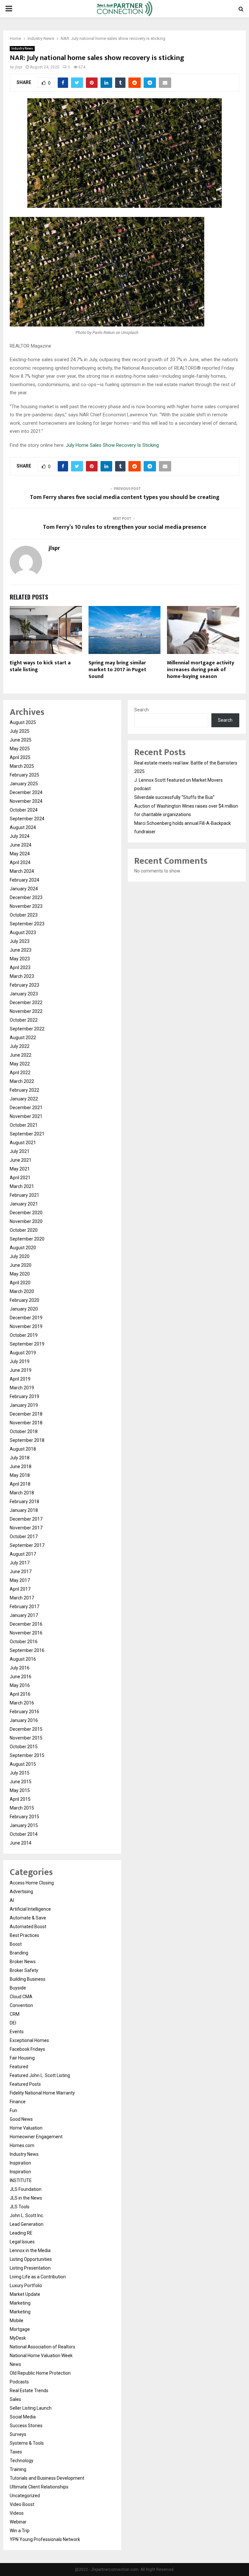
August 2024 (23, 827)
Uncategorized (25, 2496)
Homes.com (22, 2145)
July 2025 (20, 731)
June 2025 (21, 740)
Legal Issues (22, 2242)
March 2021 (22, 1186)
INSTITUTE (21, 2180)
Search (142, 710)
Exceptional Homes (29, 2040)
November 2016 (26, 1633)
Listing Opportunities (31, 2259)
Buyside (18, 1988)
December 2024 (26, 792)
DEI (13, 2023)
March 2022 (22, 1081)
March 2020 (22, 1291)
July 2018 (20, 1458)
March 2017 (22, 1598)
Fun (13, 2110)
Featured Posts (25, 2084)
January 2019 (24, 1405)
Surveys (18, 2434)
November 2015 (26, 1738)
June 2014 (21, 1843)
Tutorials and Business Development (47, 2478)
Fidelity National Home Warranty (42, 2093)
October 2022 (24, 1020)
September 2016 (27, 1650)
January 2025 (24, 784)
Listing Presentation (30, 2268)
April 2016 (20, 1694)
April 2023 (20, 967)
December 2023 (26, 897)
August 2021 (23, 1143)
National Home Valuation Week (41, 2356)
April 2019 (20, 1379)
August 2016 (23, 1659)
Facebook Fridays (27, 2049)
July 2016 (20, 1668)
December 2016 (26, 1624)
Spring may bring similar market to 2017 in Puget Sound (117, 670)
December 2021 (26, 1108)
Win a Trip (20, 2531)
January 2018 (24, 1510)
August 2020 (23, 1248)
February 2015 (24, 1817)
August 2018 (23, 1449)
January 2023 (24, 994)
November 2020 (26, 1221)
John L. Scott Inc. (27, 2215)
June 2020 (21, 1265)
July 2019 (20, 1361)
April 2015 (20, 1799)
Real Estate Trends (29, 2391)
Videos (17, 2513)
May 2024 (20, 854)
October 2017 (24, 1537)
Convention (21, 2005)
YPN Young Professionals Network (45, 2539)
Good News (21, 2119)
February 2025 (24, 775)
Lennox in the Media (30, 2250)
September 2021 (27, 1134)
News (15, 2364)
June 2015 (21, 1782)
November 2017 (26, 1528)
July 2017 (20, 1563)
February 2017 (24, 1607)
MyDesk (18, 2338)
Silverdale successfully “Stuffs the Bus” (174, 797)
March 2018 (22, 1493)
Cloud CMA (21, 1997)
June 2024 (21, 845)
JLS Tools (20, 2207)
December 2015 (26, 1729)
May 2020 (20, 1274)
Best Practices (24, 1935)
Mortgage (20, 2329)
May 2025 (20, 749)
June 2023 (21, 950)
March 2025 (22, 766)
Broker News (23, 1962)
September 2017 (27, 1545)
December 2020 (26, 1213)
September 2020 (27, 1239)
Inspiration (20, 2163)
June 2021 (21, 1160)
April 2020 (20, 1283)
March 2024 (22, 871)
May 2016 (20, 1685)
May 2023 (20, 959)
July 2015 (20, 1773)
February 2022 (24, 1090)
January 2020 (24, 1309)
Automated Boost (28, 1927)
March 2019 (22, 1388)
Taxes (16, 2452)
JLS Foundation (26, 2189)
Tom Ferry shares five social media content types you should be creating (125, 497)
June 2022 (21, 1055)
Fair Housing (22, 2058)
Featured (19, 2067)
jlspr (19, 67)
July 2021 (20, 1151)
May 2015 (20, 1790)
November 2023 (26, 906)
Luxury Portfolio (26, 2285)
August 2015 (23, 1764)
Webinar (18, 2522)
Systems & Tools (27, 2443)
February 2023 (24, 985)
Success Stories (26, 2426)
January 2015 (24, 1825)
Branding (19, 1953)
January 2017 (24, 1615)
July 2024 (20, 836)
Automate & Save (28, 1918)
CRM (15, 2014)
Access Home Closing (32, 1883)
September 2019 (27, 1344)
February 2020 (24, 1300)
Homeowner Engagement (36, 2137)
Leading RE (21, 2233)
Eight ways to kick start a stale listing (40, 666)
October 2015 (24, 1747)
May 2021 (20, 1169)
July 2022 (20, 1046)
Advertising (21, 1892)
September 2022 (27, 1029)
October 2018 (24, 1431)
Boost (16, 1944)
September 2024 (27, 819)
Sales (15, 2399)
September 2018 (27, 1440)
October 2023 (24, 915)
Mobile (17, 2321)
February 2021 (24, 1195)
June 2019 (21, 1370)
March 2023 (22, 976)
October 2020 (24, 1230)
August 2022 (23, 1038)
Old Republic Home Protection (40, 2373)
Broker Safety (24, 1970)
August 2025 (23, 722)
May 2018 (20, 1475)
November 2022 (26, 1011)
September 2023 (27, 924)
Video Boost (22, 2504)
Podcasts (19, 2382)
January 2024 (24, 889)
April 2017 (20, 1589)
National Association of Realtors (42, 2347)
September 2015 (27, 1755)
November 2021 (26, 1116)
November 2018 (26, 1423)
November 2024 (26, 801)
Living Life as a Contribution (38, 2277)
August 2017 (23, 1554)
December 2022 (26, 1003)
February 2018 (24, 1502)
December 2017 (26, 1519)
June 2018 (21, 1466)
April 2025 (20, 757)
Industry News (22, 48)
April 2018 (20, 1484)
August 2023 (23, 932)
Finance (18, 2102)
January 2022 (24, 1099)
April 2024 (20, 862)
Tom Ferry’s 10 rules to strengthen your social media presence (125, 527)
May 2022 (20, 1064)
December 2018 (26, 1414)
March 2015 (22, 1808)
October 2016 (24, 1642)
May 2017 (20, 1580)
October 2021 (24, 1125)
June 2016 (21, 1677)
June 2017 (21, 1572)
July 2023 (20, 941)
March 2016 (22, 1703)
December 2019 (26, 1318)
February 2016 (24, 1712)
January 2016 (24, 1720)
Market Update (25, 2294)
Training (18, 2469)
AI (12, 1900)
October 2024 (24, 810)
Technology (22, 2461)
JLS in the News (26, 2198)
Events (17, 2032)
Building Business (28, 1979)
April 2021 (20, 1178)
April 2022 (20, 1073)
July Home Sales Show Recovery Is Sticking (112, 445)
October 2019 (24, 1335)
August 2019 (23, 1353)
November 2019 (26, 1326)
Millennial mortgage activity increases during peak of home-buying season (201, 670)
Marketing (20, 2303)
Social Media (23, 2417)
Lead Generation (27, 2224)
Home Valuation (26, 2128)
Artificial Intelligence (30, 1909)
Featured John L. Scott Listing (40, 2075)
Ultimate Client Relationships (39, 2487)
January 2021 (24, 1204)
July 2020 (20, 1256)
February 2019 (24, 1396)
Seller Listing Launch (31, 2408)
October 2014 (24, 1834)
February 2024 (24, 880)
